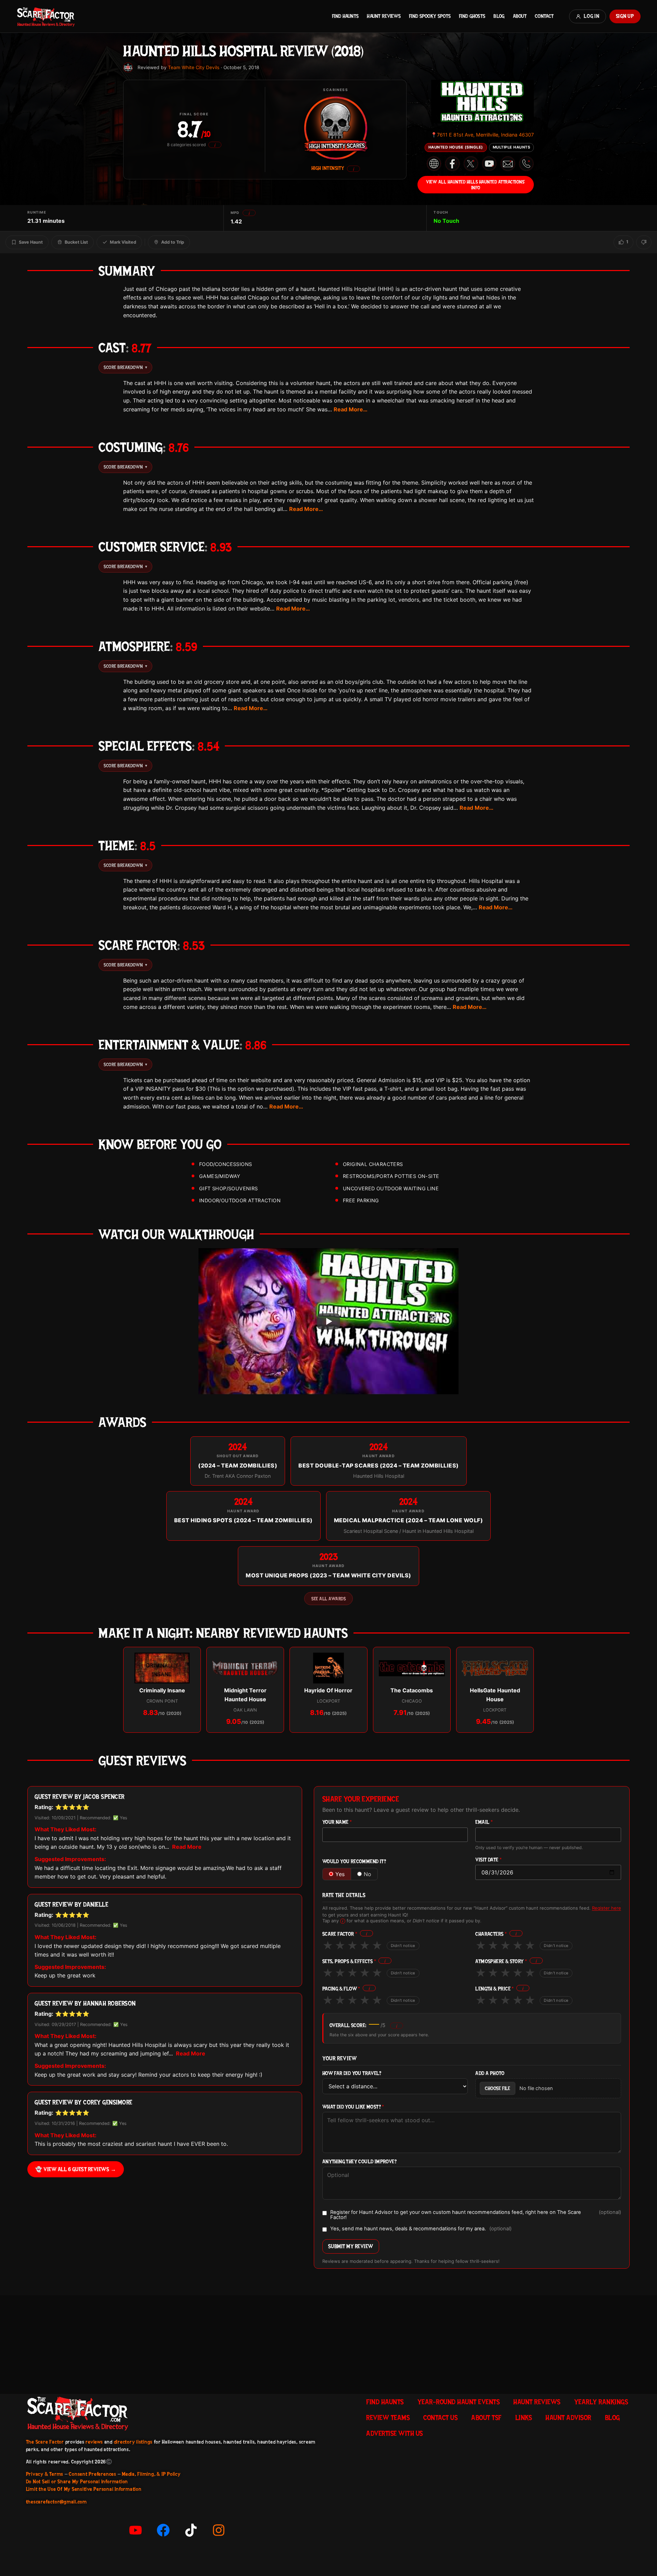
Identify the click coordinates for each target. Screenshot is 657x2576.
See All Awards (328, 1599)
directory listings (133, 2442)
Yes (340, 1874)
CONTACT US (440, 2418)
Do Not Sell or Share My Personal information (77, 2482)
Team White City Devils (194, 67)
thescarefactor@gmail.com (56, 2502)
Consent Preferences (92, 2474)
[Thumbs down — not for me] (644, 242)
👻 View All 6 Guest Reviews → (76, 2169)
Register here (607, 1908)
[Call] (526, 164)
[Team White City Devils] (128, 67)
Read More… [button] (351, 409)
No (368, 1874)
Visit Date (488, 1860)
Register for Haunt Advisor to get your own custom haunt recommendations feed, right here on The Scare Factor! (476, 2215)
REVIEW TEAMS (388, 2418)
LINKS (524, 2418)
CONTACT (544, 16)
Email (484, 1822)
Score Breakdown (125, 367)
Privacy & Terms (45, 2474)
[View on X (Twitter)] (471, 164)
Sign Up (625, 16)
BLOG (499, 16)
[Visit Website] (434, 164)
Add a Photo (490, 2073)
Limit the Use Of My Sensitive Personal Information (84, 2489)
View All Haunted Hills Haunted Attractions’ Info (476, 184)
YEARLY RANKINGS (601, 2402)
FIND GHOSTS (472, 16)
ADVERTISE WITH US (395, 2433)
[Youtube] (136, 2530)
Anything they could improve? (359, 2162)
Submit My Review (351, 2246)
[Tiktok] (191, 2530)
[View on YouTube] (489, 164)
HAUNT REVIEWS (384, 16)
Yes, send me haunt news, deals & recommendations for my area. (421, 2229)
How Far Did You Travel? (352, 2073)
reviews (94, 2442)
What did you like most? (353, 2107)
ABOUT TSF (486, 2418)
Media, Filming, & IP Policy (151, 2474)
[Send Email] (508, 164)
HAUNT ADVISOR (568, 2418)
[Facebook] (163, 2530)
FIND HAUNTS (345, 16)
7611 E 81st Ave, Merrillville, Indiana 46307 (482, 135)
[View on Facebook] (452, 164)
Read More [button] (187, 1847)
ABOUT (520, 16)
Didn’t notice (403, 1946)
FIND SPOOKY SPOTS (430, 16)
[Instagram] (219, 2530)
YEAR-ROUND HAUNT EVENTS (459, 2402)
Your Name (337, 1822)
